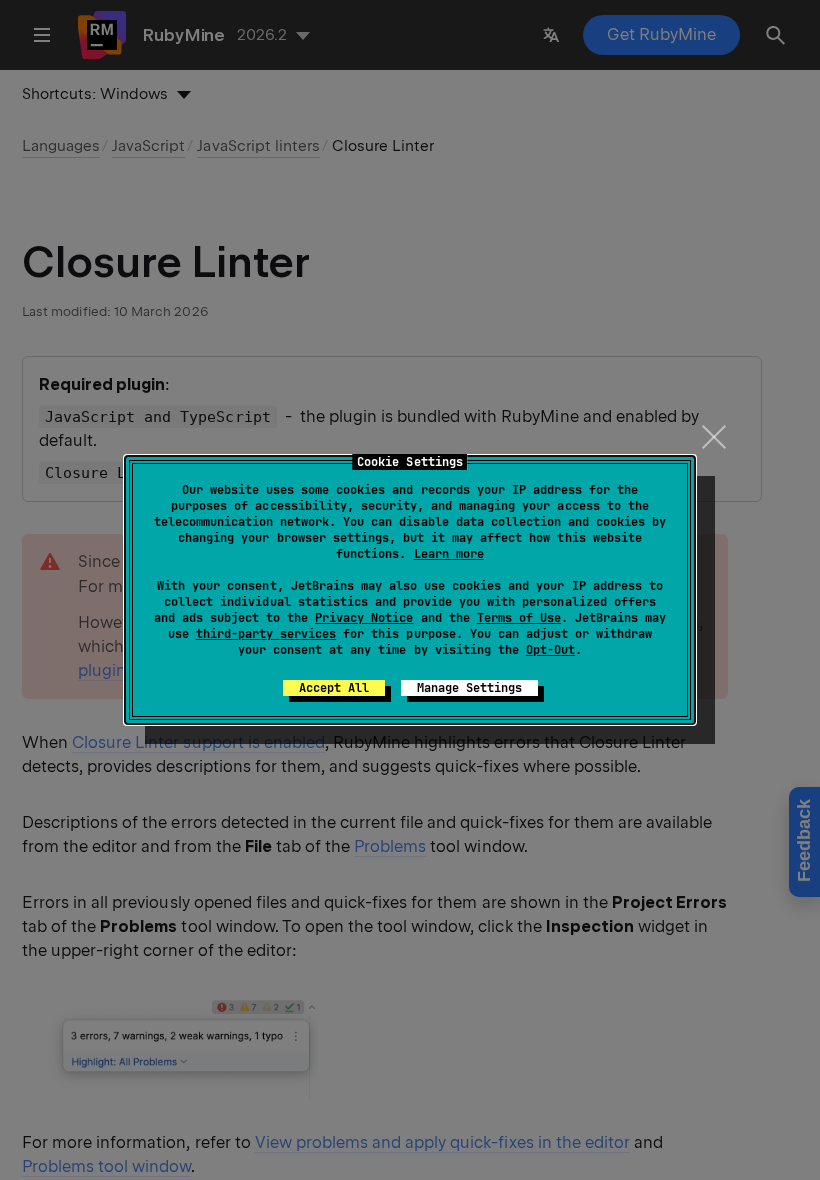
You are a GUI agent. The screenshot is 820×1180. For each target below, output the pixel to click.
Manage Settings (469, 688)
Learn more (449, 554)
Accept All (334, 688)
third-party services (266, 634)
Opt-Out (550, 650)
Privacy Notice (364, 618)
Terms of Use (519, 618)
